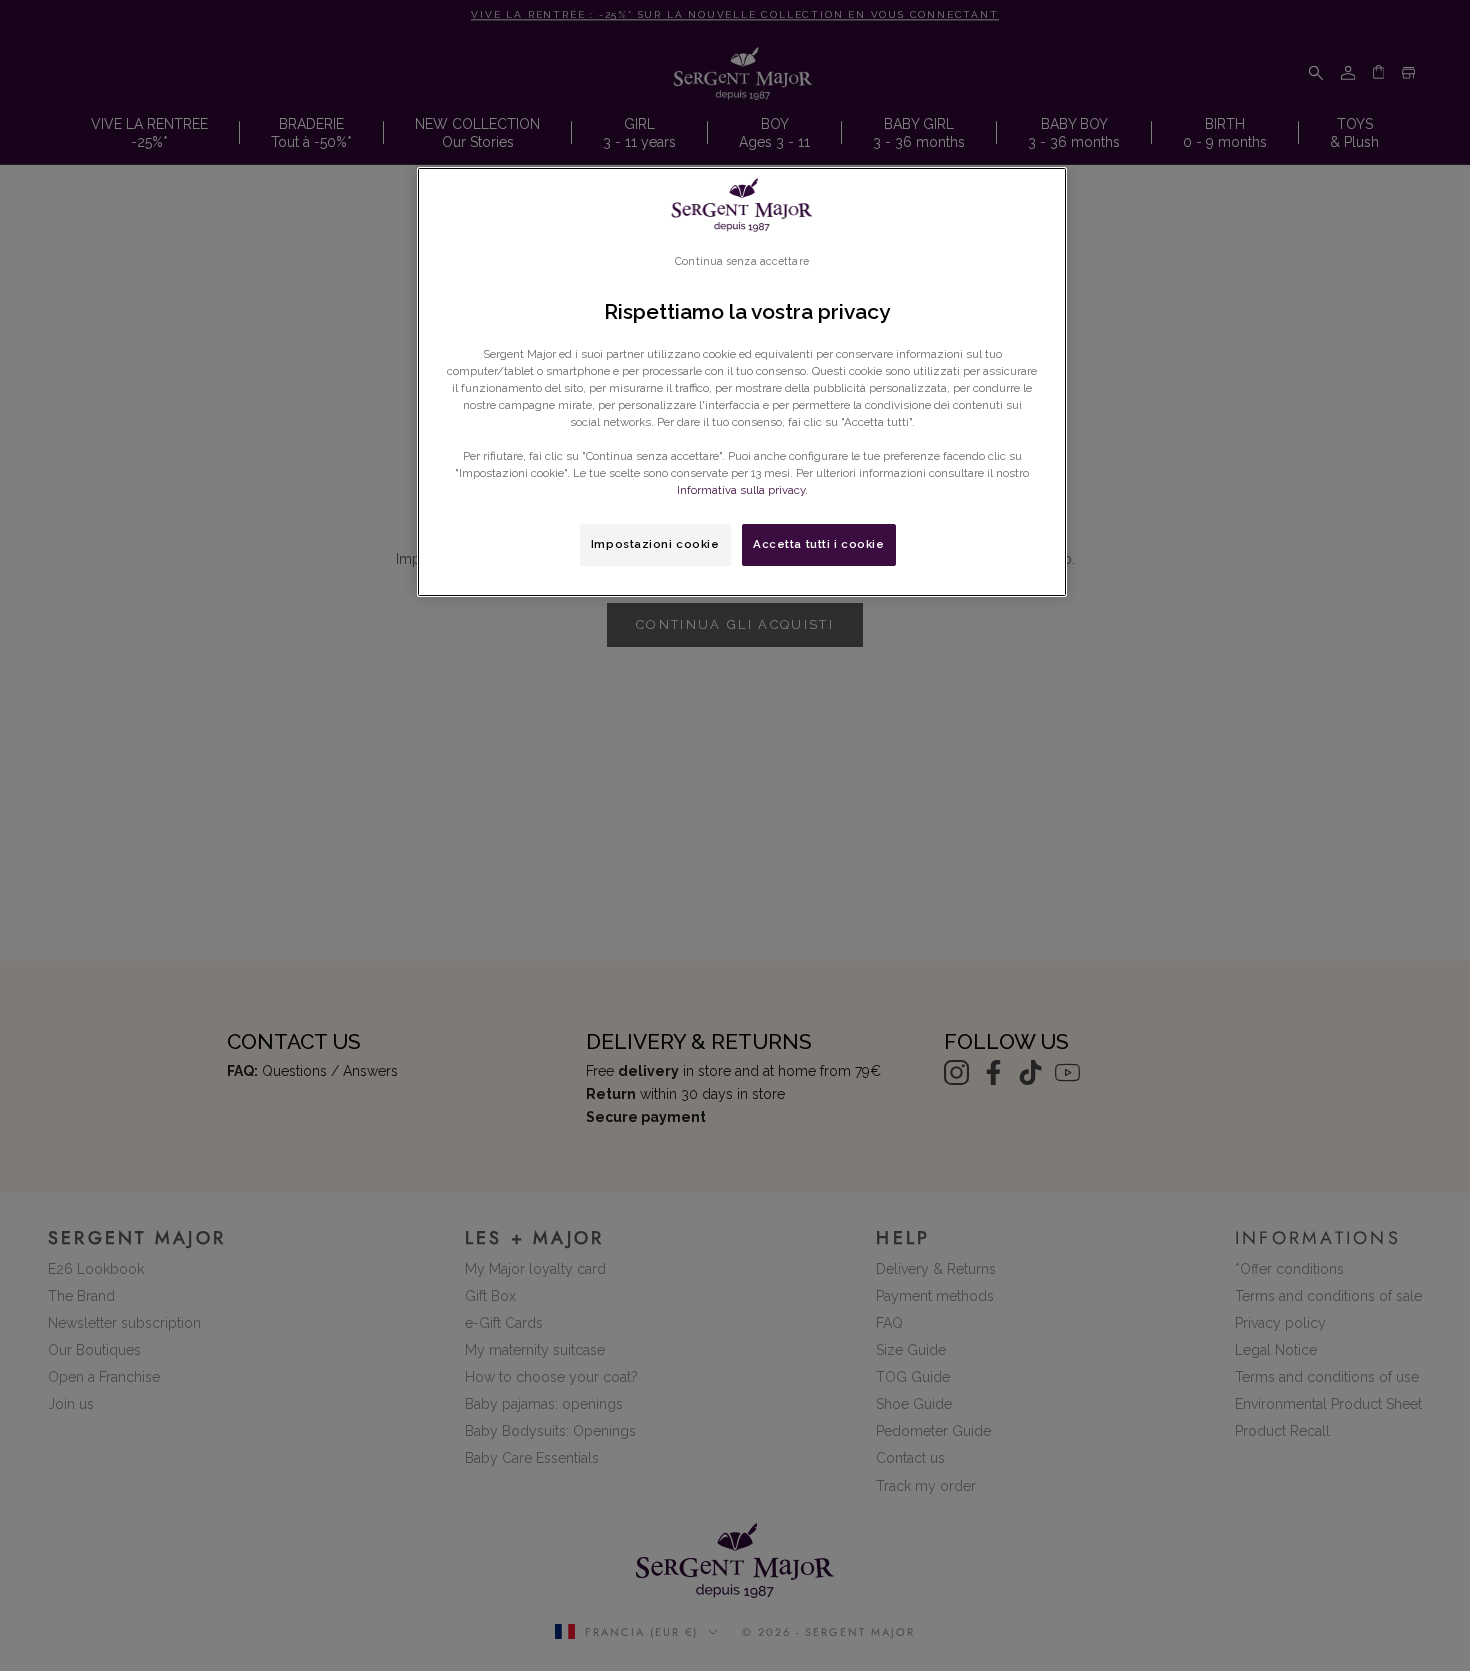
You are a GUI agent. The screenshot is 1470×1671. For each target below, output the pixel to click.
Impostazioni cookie (655, 544)
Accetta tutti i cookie (819, 544)
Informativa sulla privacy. (742, 490)
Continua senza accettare (742, 261)
